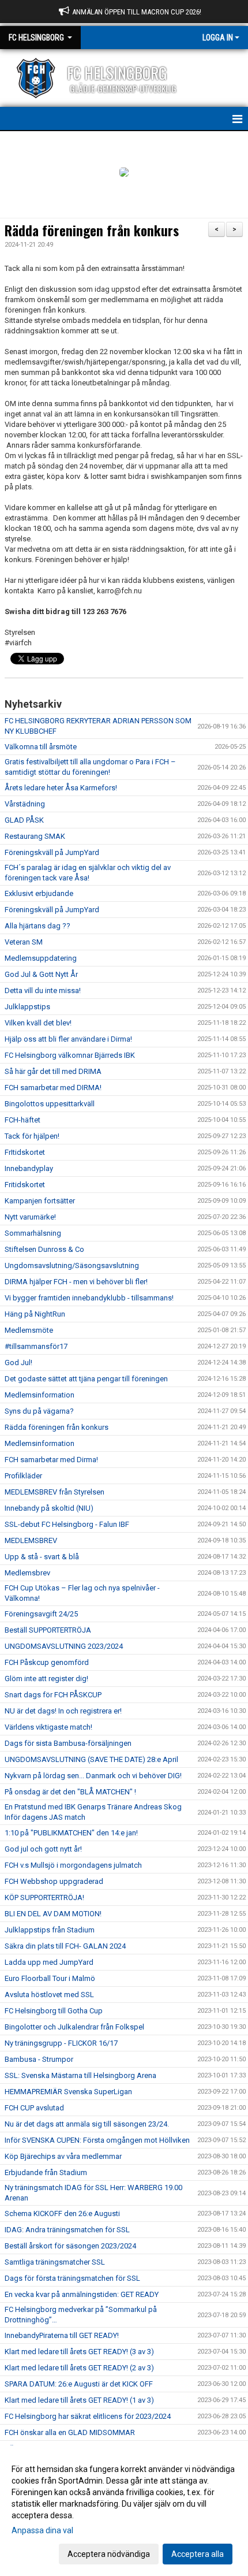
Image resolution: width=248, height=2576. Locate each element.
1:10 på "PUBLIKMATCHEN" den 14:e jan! (71, 1833)
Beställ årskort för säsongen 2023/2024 (70, 2246)
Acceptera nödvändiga (109, 2554)
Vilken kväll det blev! (38, 1023)
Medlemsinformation (40, 1395)
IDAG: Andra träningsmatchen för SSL (67, 2230)
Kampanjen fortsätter (40, 1201)
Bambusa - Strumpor (39, 2059)
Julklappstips (27, 1007)
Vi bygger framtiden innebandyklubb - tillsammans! (89, 1298)
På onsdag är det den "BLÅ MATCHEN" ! (70, 1792)
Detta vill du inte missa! (43, 990)
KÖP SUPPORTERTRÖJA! (44, 1897)
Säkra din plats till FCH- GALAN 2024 (65, 1946)
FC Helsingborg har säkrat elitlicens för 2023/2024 (88, 2416)
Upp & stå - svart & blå (42, 1557)
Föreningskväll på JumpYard (52, 852)
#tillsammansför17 (36, 1346)
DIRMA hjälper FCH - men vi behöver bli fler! (76, 1282)
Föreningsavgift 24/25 (41, 1614)
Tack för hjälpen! (32, 1136)
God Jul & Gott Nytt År (41, 974)
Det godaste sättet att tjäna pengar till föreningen (86, 1379)
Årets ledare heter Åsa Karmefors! (61, 788)
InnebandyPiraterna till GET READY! (62, 2335)
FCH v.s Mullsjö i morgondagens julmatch (73, 1865)
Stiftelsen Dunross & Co (44, 1249)
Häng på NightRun (35, 1314)
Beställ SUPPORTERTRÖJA (48, 1630)
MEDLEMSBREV (31, 1540)
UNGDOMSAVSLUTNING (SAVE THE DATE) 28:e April (91, 1759)
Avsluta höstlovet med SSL (49, 1995)
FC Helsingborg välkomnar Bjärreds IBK (70, 1055)
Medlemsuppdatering (41, 958)
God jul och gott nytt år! (43, 1849)
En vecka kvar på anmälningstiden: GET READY (82, 2294)
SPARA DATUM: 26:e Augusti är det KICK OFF (79, 2384)
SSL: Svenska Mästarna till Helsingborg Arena (80, 2075)
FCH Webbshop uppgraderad (54, 1881)
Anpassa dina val (42, 2530)
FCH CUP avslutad (34, 2108)
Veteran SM (24, 942)
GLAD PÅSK (24, 820)
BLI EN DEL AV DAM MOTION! (53, 1914)
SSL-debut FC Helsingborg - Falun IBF (67, 1524)
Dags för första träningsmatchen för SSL (72, 2278)
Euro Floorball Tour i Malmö (50, 1978)
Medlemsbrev (27, 1573)
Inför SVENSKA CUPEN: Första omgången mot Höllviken (97, 2140)
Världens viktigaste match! (48, 1727)
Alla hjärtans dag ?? (37, 926)
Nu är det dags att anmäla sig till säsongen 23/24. (87, 2124)
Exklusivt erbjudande (39, 893)
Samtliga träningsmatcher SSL (55, 2262)
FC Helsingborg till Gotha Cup (54, 2011)
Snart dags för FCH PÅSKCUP (53, 1695)
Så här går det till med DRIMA (53, 1071)
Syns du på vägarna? (39, 1411)
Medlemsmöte (29, 1330)
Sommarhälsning (33, 1233)
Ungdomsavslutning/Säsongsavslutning (72, 1265)
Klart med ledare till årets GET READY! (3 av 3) (79, 2352)
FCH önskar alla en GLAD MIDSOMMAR (70, 2432)
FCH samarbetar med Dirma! (51, 1460)
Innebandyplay (29, 1168)
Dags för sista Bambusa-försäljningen (68, 1743)
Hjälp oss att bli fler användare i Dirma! (68, 1039)
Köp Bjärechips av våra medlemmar (63, 2156)
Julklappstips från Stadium (50, 1930)
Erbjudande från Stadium (46, 2172)
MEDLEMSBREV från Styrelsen (55, 1492)
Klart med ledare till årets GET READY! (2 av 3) (79, 2368)
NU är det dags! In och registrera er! (63, 1711)
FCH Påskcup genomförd (47, 1662)
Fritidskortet (25, 1185)
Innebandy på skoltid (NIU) (49, 1508)
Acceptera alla (198, 2554)
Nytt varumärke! (30, 1217)
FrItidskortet (25, 1152)
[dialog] (124, 2511)
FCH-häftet (22, 1120)
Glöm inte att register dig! (46, 1679)
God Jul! (18, 1363)
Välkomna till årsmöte (41, 747)
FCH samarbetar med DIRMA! (53, 1088)
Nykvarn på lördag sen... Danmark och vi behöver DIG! (93, 1776)
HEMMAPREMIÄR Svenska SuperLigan (68, 2092)
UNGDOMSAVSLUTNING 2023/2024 (64, 1646)
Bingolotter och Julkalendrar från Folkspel (74, 2027)
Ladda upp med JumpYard (49, 1962)
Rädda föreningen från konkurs (92, 231)
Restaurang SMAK (35, 836)
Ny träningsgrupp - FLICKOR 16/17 (61, 2043)
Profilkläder (23, 1476)
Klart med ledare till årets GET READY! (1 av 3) (79, 2400)
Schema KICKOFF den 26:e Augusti (62, 2213)
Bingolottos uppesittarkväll (50, 1104)
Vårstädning (25, 804)
